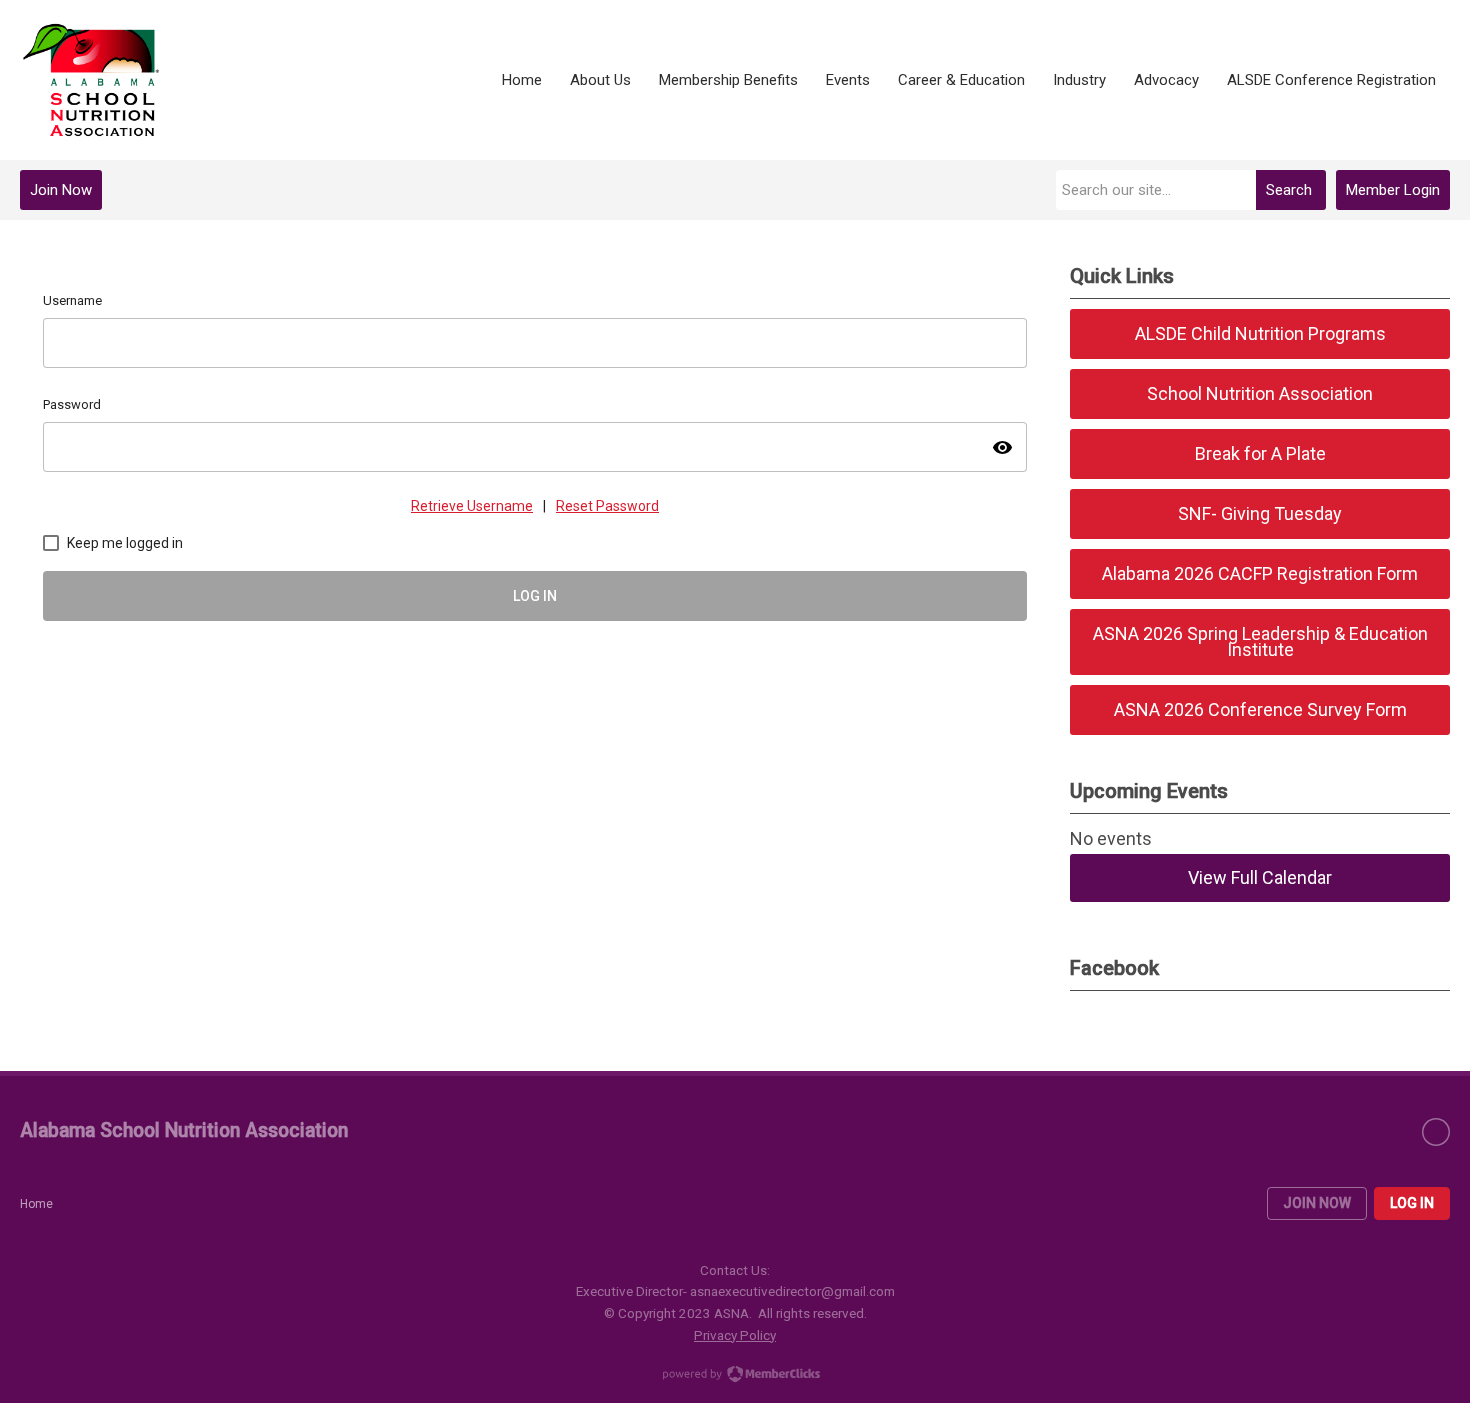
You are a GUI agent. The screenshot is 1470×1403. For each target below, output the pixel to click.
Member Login (1393, 190)
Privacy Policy (735, 1335)
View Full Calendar (1260, 877)
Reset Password (607, 506)
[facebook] (1436, 1132)
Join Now (61, 190)
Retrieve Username (472, 506)
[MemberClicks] (92, 80)
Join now (1317, 1203)
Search (1289, 190)
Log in (1412, 1203)
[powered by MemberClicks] (735, 1376)
